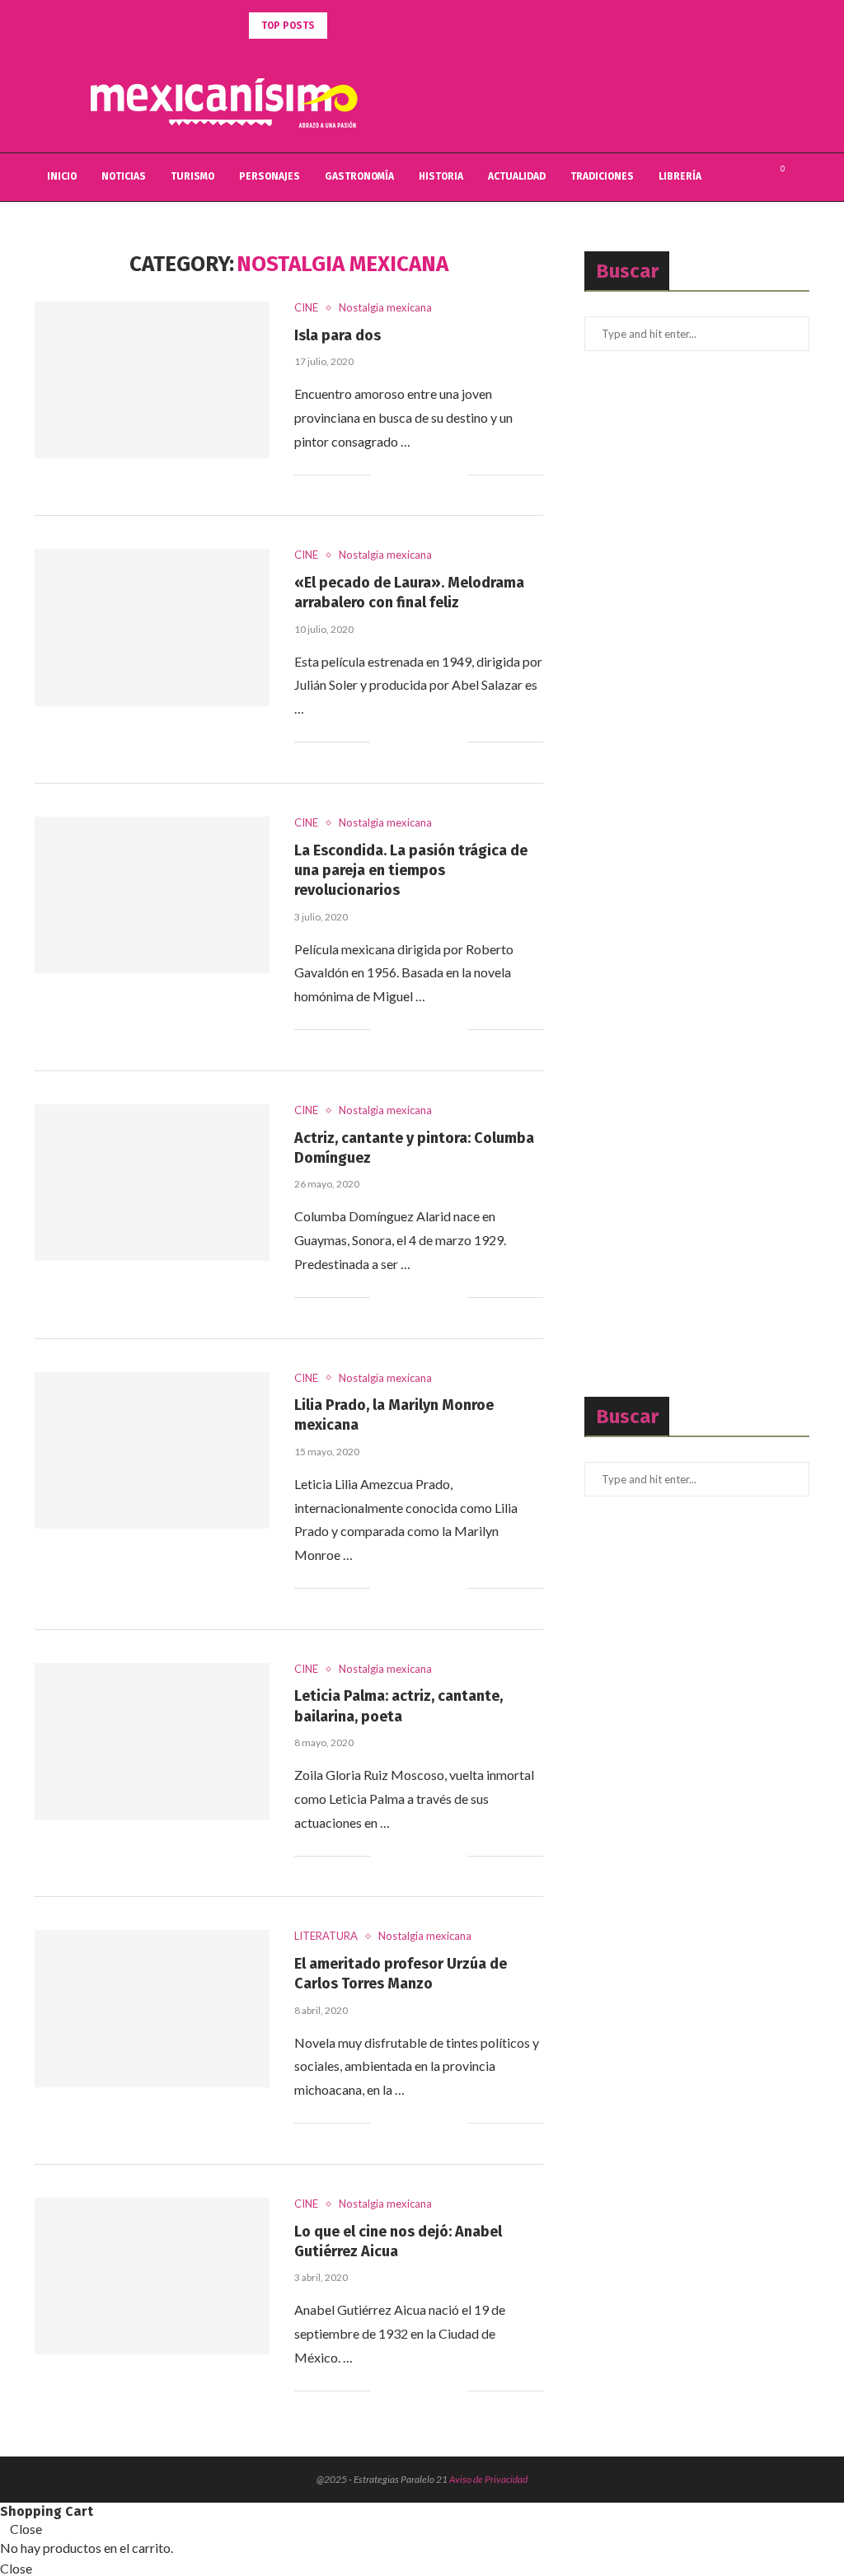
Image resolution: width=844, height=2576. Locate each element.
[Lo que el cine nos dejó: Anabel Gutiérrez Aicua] (152, 2276)
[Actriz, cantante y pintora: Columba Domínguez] (152, 1183)
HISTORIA (441, 176)
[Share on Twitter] (420, 475)
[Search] (801, 177)
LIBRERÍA (680, 176)
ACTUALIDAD (517, 176)
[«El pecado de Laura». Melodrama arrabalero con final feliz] (152, 627)
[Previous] (343, 26)
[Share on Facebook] (403, 475)
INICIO (62, 176)
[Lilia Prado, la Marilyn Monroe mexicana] (152, 1450)
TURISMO (192, 176)
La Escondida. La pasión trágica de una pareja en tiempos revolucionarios (411, 871)
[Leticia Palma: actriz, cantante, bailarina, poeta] (152, 1741)
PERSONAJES (270, 176)
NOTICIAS (124, 176)
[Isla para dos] (152, 380)
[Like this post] (383, 475)
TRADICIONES (602, 176)
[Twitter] (736, 177)
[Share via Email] (455, 475)
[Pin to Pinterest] (437, 475)
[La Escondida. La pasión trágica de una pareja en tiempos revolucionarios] (152, 895)
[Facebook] (718, 177)
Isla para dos (338, 335)
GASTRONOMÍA (359, 176)
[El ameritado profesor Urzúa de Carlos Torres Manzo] (152, 2008)
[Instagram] (753, 177)
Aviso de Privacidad (488, 2479)
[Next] (363, 26)
